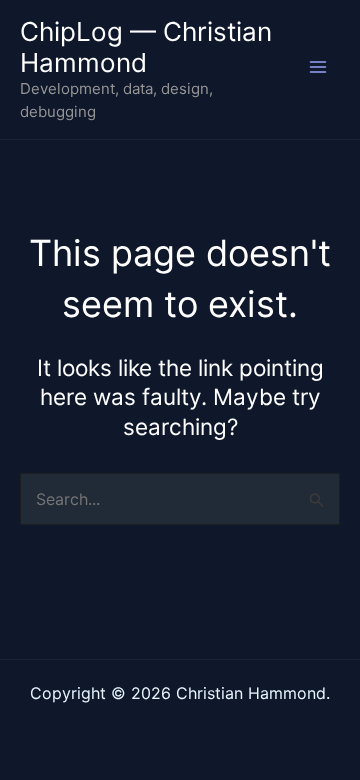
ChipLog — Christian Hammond (146, 47)
